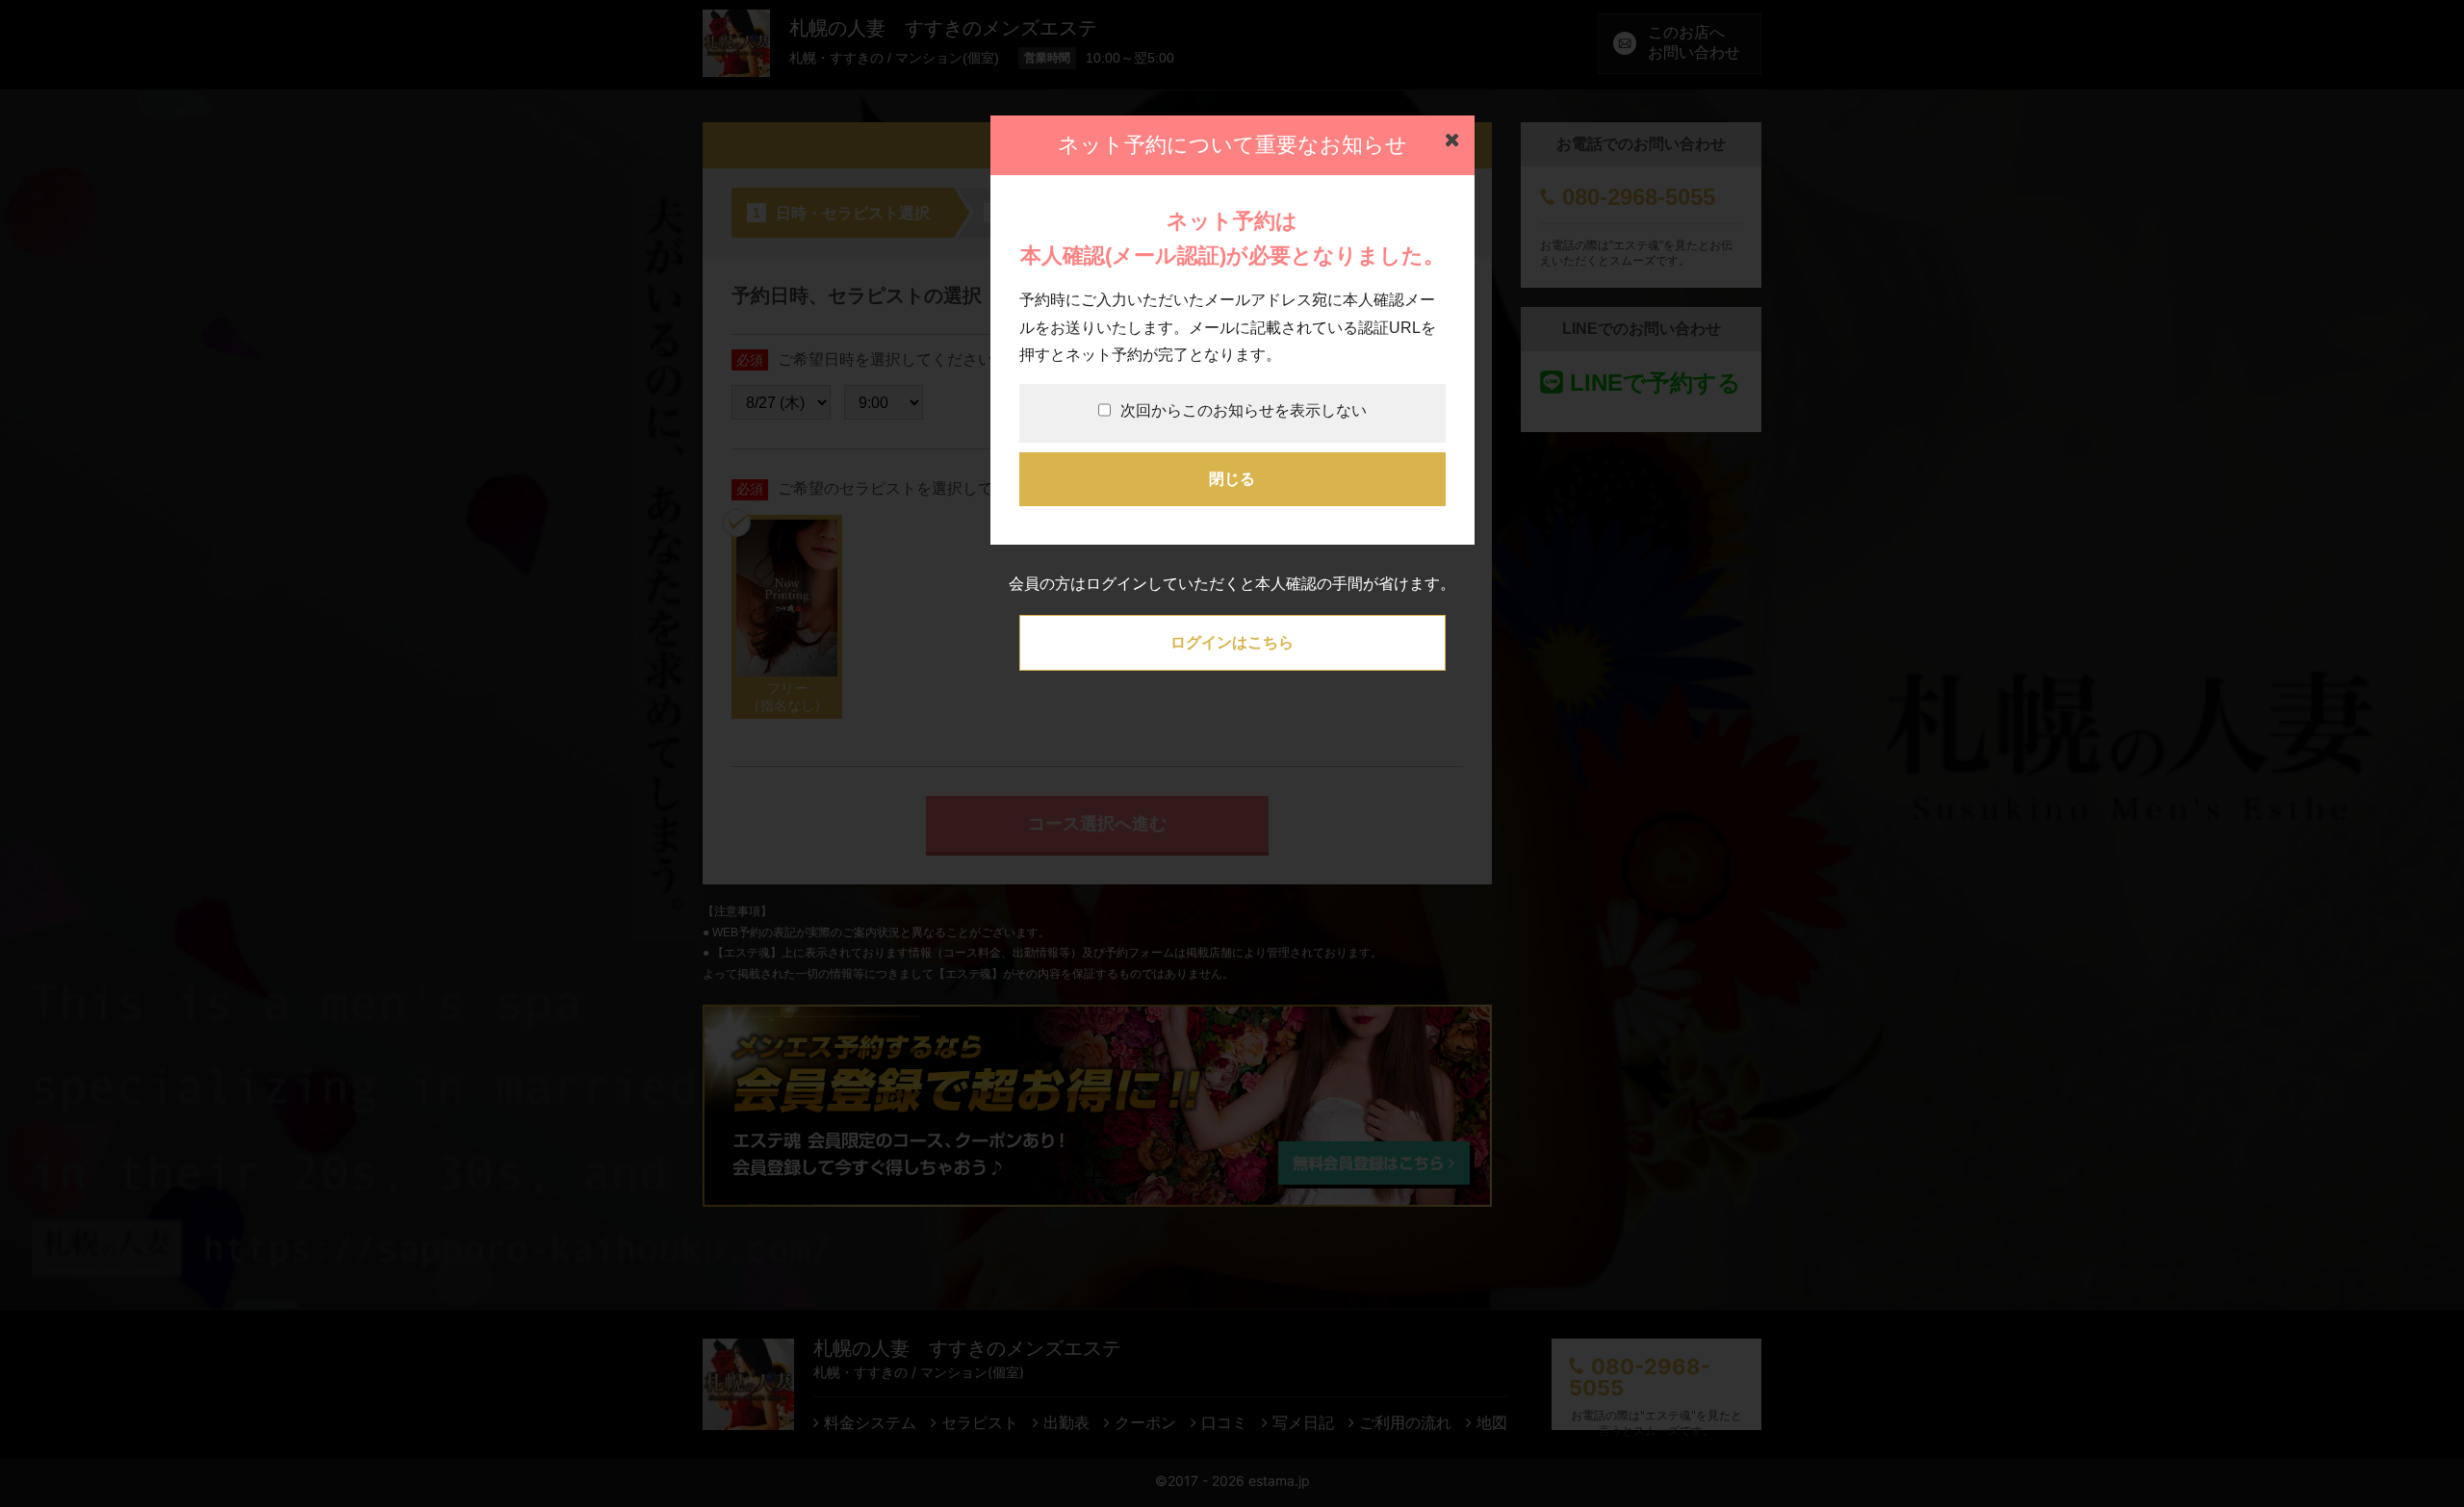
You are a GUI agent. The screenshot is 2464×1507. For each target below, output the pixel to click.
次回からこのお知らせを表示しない (1244, 410)
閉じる (1232, 479)
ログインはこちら (1232, 642)
